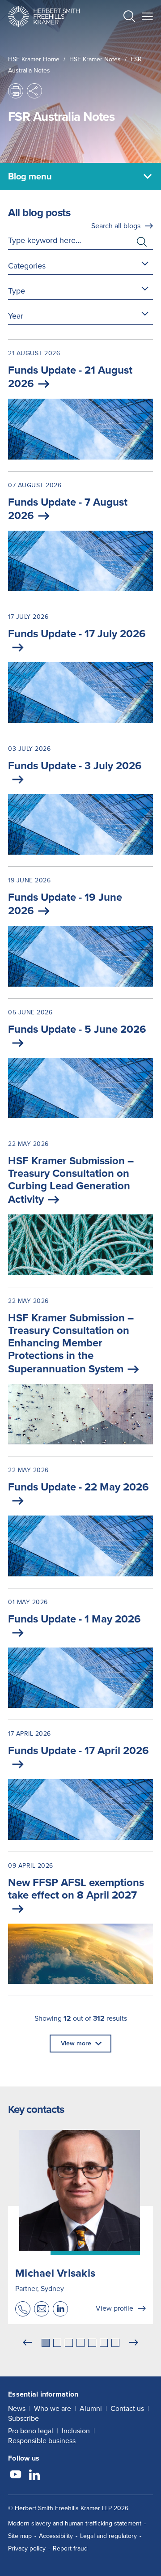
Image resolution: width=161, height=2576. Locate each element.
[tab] (46, 2343)
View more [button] (76, 2043)
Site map (20, 2536)
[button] (129, 18)
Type (17, 291)
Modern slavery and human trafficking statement (75, 2523)
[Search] (122, 38)
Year (16, 316)
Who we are (53, 2408)
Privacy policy (27, 2548)
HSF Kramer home (34, 59)
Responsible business (42, 2441)
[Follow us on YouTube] (16, 2476)
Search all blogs (116, 226)
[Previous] (27, 2343)
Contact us (127, 2408)
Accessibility (56, 2536)
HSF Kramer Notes (95, 59)
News (17, 2408)
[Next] (134, 2343)
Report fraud (70, 2548)
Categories (27, 266)
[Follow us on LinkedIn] (34, 2476)
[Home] (44, 16)
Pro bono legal (31, 2431)
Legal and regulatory (108, 2536)
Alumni (91, 2408)
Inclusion (76, 2431)
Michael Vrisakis (55, 2273)
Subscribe (23, 2418)
